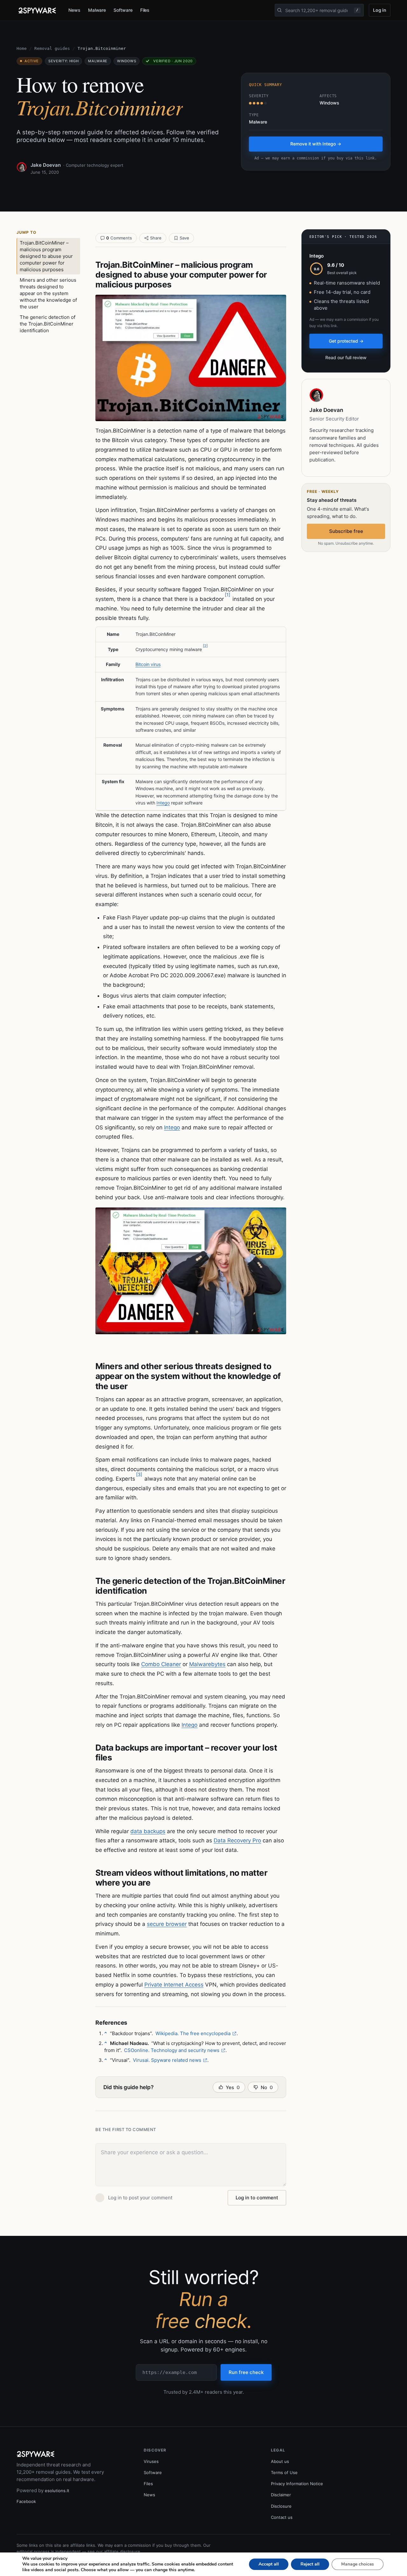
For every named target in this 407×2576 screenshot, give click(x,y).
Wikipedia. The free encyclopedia (193, 2033)
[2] (205, 646)
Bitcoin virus (148, 664)
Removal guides (52, 48)
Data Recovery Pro (237, 1840)
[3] (139, 1474)
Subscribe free (346, 531)
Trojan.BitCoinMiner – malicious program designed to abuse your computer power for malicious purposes (46, 256)
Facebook (26, 2501)
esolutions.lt (57, 2491)
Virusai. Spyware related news (167, 2060)
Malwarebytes (207, 1664)
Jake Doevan (46, 165)
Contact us (282, 2517)
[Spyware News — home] (37, 10)
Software (123, 10)
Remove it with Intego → (316, 144)
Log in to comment (257, 2198)
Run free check (246, 2372)
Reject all (310, 2564)
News (74, 10)
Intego (163, 803)
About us (280, 2461)
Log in (380, 10)
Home (22, 48)
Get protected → (346, 341)
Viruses (151, 2461)
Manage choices (358, 2564)
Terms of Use (284, 2472)
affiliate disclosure (122, 2552)
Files (145, 10)
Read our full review (346, 357)
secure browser (167, 1924)
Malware (97, 10)
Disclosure (281, 2506)
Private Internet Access (174, 1985)
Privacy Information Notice (297, 2484)
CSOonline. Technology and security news (172, 2050)
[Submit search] (279, 10)
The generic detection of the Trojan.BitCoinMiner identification (48, 324)
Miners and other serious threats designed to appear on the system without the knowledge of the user (48, 293)
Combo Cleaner (161, 1664)
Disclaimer (281, 2495)
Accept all (269, 2564)
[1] (228, 595)
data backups (148, 1831)
